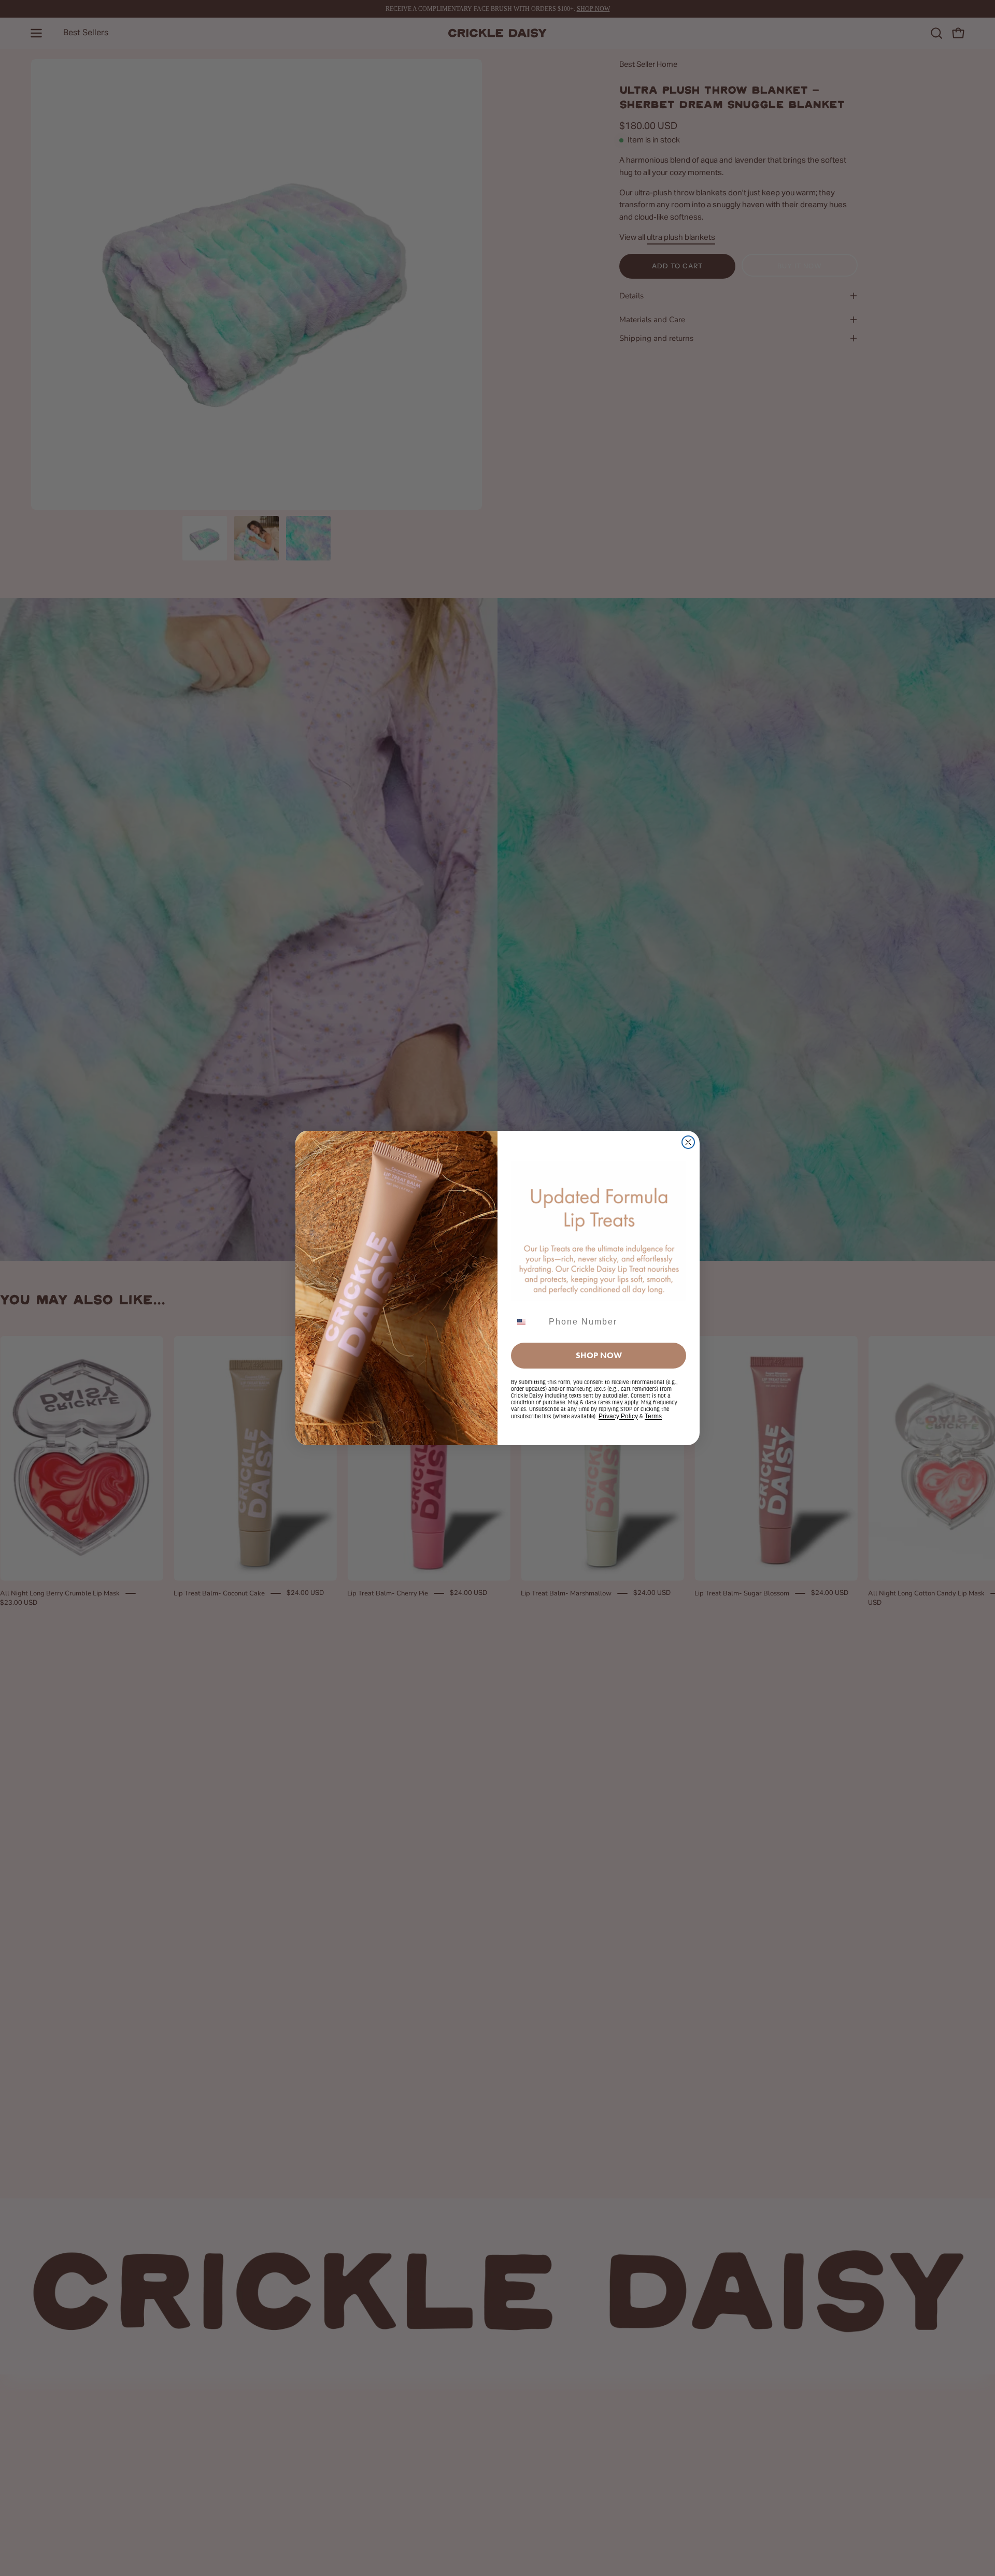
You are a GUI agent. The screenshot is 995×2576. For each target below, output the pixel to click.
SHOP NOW (599, 1355)
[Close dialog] (688, 1142)
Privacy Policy (618, 1416)
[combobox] (528, 1322)
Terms (653, 1416)
